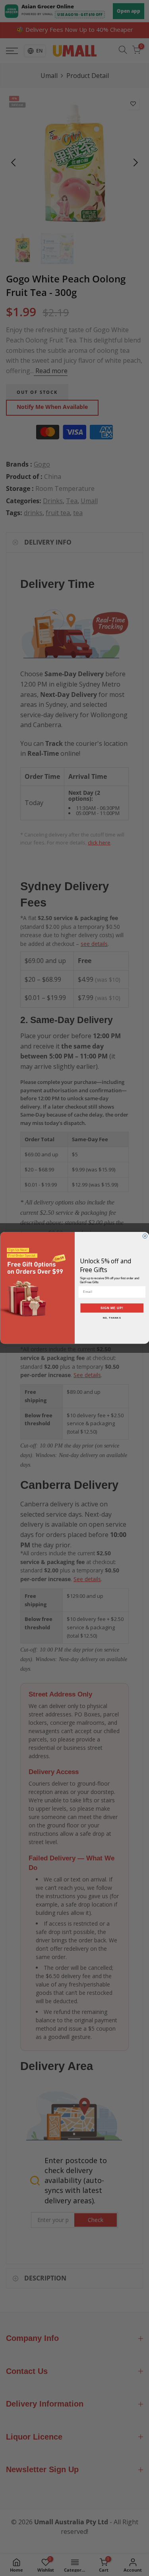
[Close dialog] (145, 1236)
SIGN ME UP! (112, 1308)
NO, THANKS (112, 1318)
